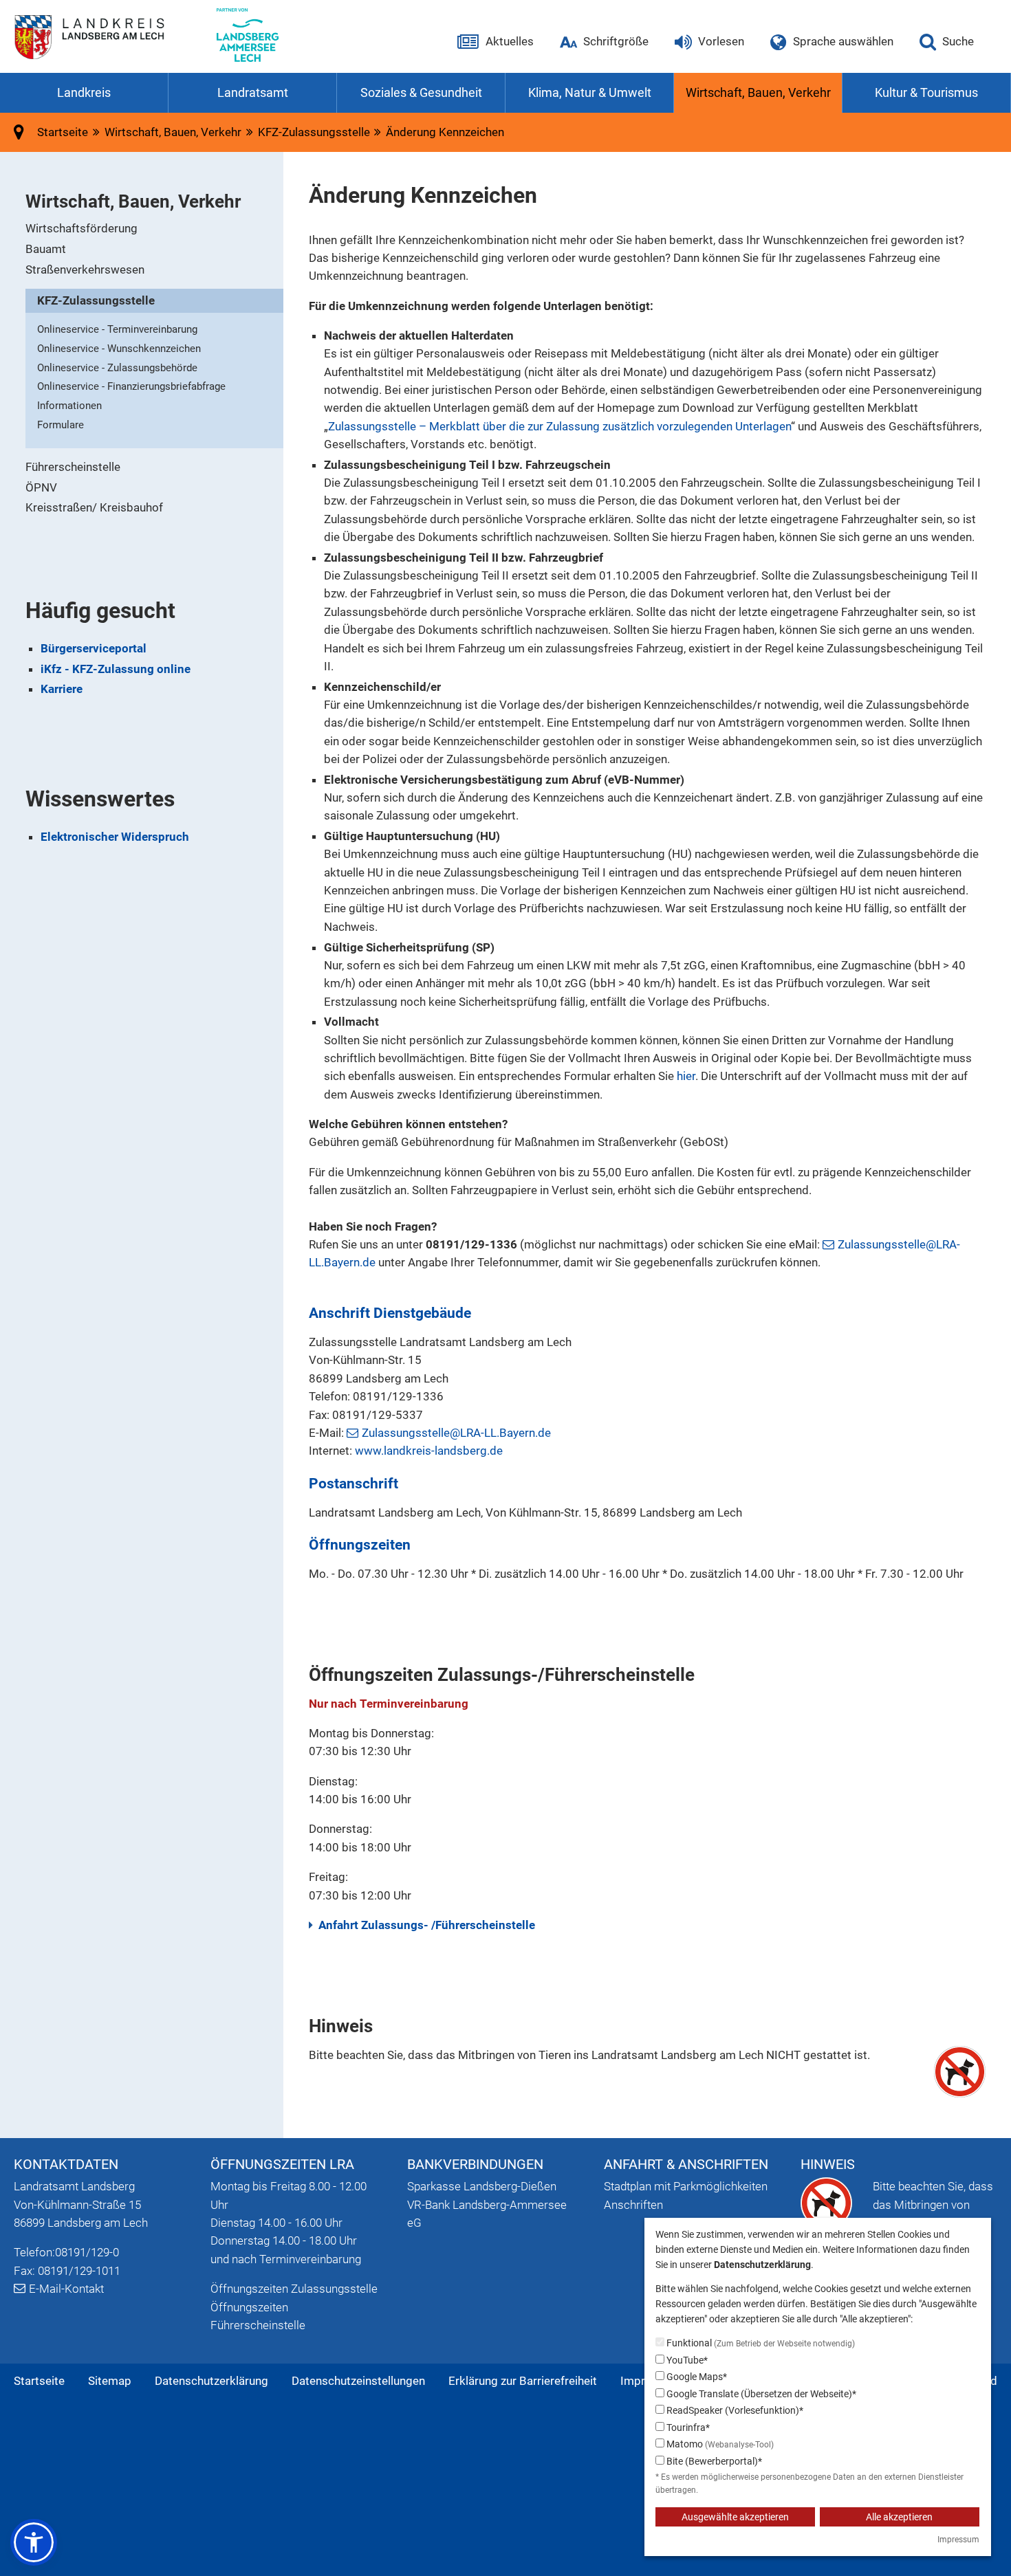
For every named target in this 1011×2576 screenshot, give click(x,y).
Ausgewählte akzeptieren (735, 2517)
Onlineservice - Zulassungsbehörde (117, 368)
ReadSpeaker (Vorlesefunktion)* (734, 2410)
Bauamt (46, 249)
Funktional (760, 2343)
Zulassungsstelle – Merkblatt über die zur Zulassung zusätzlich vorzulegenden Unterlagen (559, 426)
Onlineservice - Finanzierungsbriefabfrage (131, 386)
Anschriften (633, 2205)
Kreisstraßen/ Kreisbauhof (94, 507)
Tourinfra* (687, 2428)
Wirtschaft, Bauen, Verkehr (173, 132)
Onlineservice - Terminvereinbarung (117, 329)
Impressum (958, 2540)
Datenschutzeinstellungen (358, 2381)
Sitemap (110, 2381)
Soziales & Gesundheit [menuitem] (421, 92)
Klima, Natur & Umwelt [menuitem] (590, 92)
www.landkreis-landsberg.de (429, 1451)
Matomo (719, 2444)
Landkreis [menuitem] (84, 92)
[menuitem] (154, 229)
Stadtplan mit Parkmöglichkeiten (686, 2186)
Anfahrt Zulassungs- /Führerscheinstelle (427, 1925)
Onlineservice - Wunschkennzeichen (119, 349)
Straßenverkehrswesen (85, 269)
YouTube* (686, 2360)
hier (686, 1076)
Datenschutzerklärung (211, 2381)
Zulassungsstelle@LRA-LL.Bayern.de (456, 1433)
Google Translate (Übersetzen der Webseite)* (760, 2394)
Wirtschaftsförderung (81, 228)
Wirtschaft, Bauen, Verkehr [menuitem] (758, 92)
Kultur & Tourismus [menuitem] (926, 92)
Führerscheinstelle (73, 467)
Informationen (69, 406)
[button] (34, 2542)
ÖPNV (41, 487)
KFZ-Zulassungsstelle (96, 300)
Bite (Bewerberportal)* (713, 2461)
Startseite (39, 2381)
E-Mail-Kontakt (66, 2289)
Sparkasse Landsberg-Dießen (482, 2186)
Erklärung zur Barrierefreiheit (523, 2381)
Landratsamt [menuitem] (253, 92)
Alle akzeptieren (899, 2517)
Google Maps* (696, 2377)
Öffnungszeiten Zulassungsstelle (294, 2289)
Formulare (61, 425)
